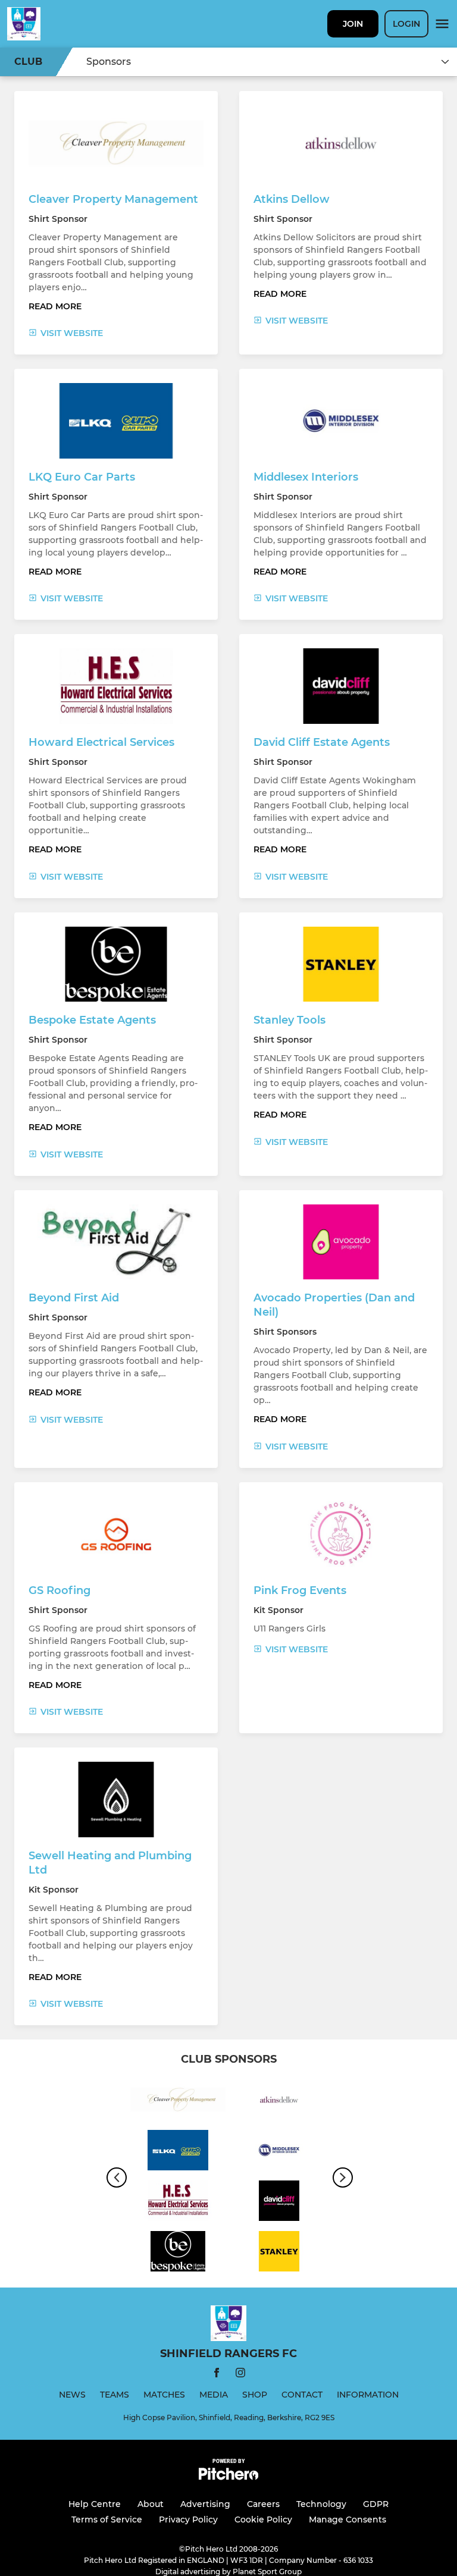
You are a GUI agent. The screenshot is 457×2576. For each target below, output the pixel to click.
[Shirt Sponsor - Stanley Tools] (279, 2253)
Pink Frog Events (300, 1590)
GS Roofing (60, 1590)
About (151, 2504)
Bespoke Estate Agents (92, 1020)
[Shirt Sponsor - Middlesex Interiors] (279, 2152)
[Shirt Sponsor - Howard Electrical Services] (178, 2203)
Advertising (205, 2504)
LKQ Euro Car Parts (82, 477)
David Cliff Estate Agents (322, 742)
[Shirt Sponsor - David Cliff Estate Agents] (279, 2203)
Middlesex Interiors (306, 477)
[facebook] (217, 2375)
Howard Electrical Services (101, 742)
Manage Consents (348, 2519)
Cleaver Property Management (113, 199)
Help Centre (95, 2504)
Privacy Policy (188, 2519)
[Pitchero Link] (228, 2477)
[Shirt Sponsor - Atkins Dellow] (279, 2102)
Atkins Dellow (292, 199)
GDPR (376, 2504)
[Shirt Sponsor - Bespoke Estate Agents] (178, 2253)
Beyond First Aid (74, 1298)
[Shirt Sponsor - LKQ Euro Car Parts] (178, 2152)
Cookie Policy (263, 2519)
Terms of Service (107, 2519)
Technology (321, 2504)
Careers (263, 2504)
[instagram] (240, 2375)
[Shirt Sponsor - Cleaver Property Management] (178, 2102)
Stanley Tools (289, 1020)
